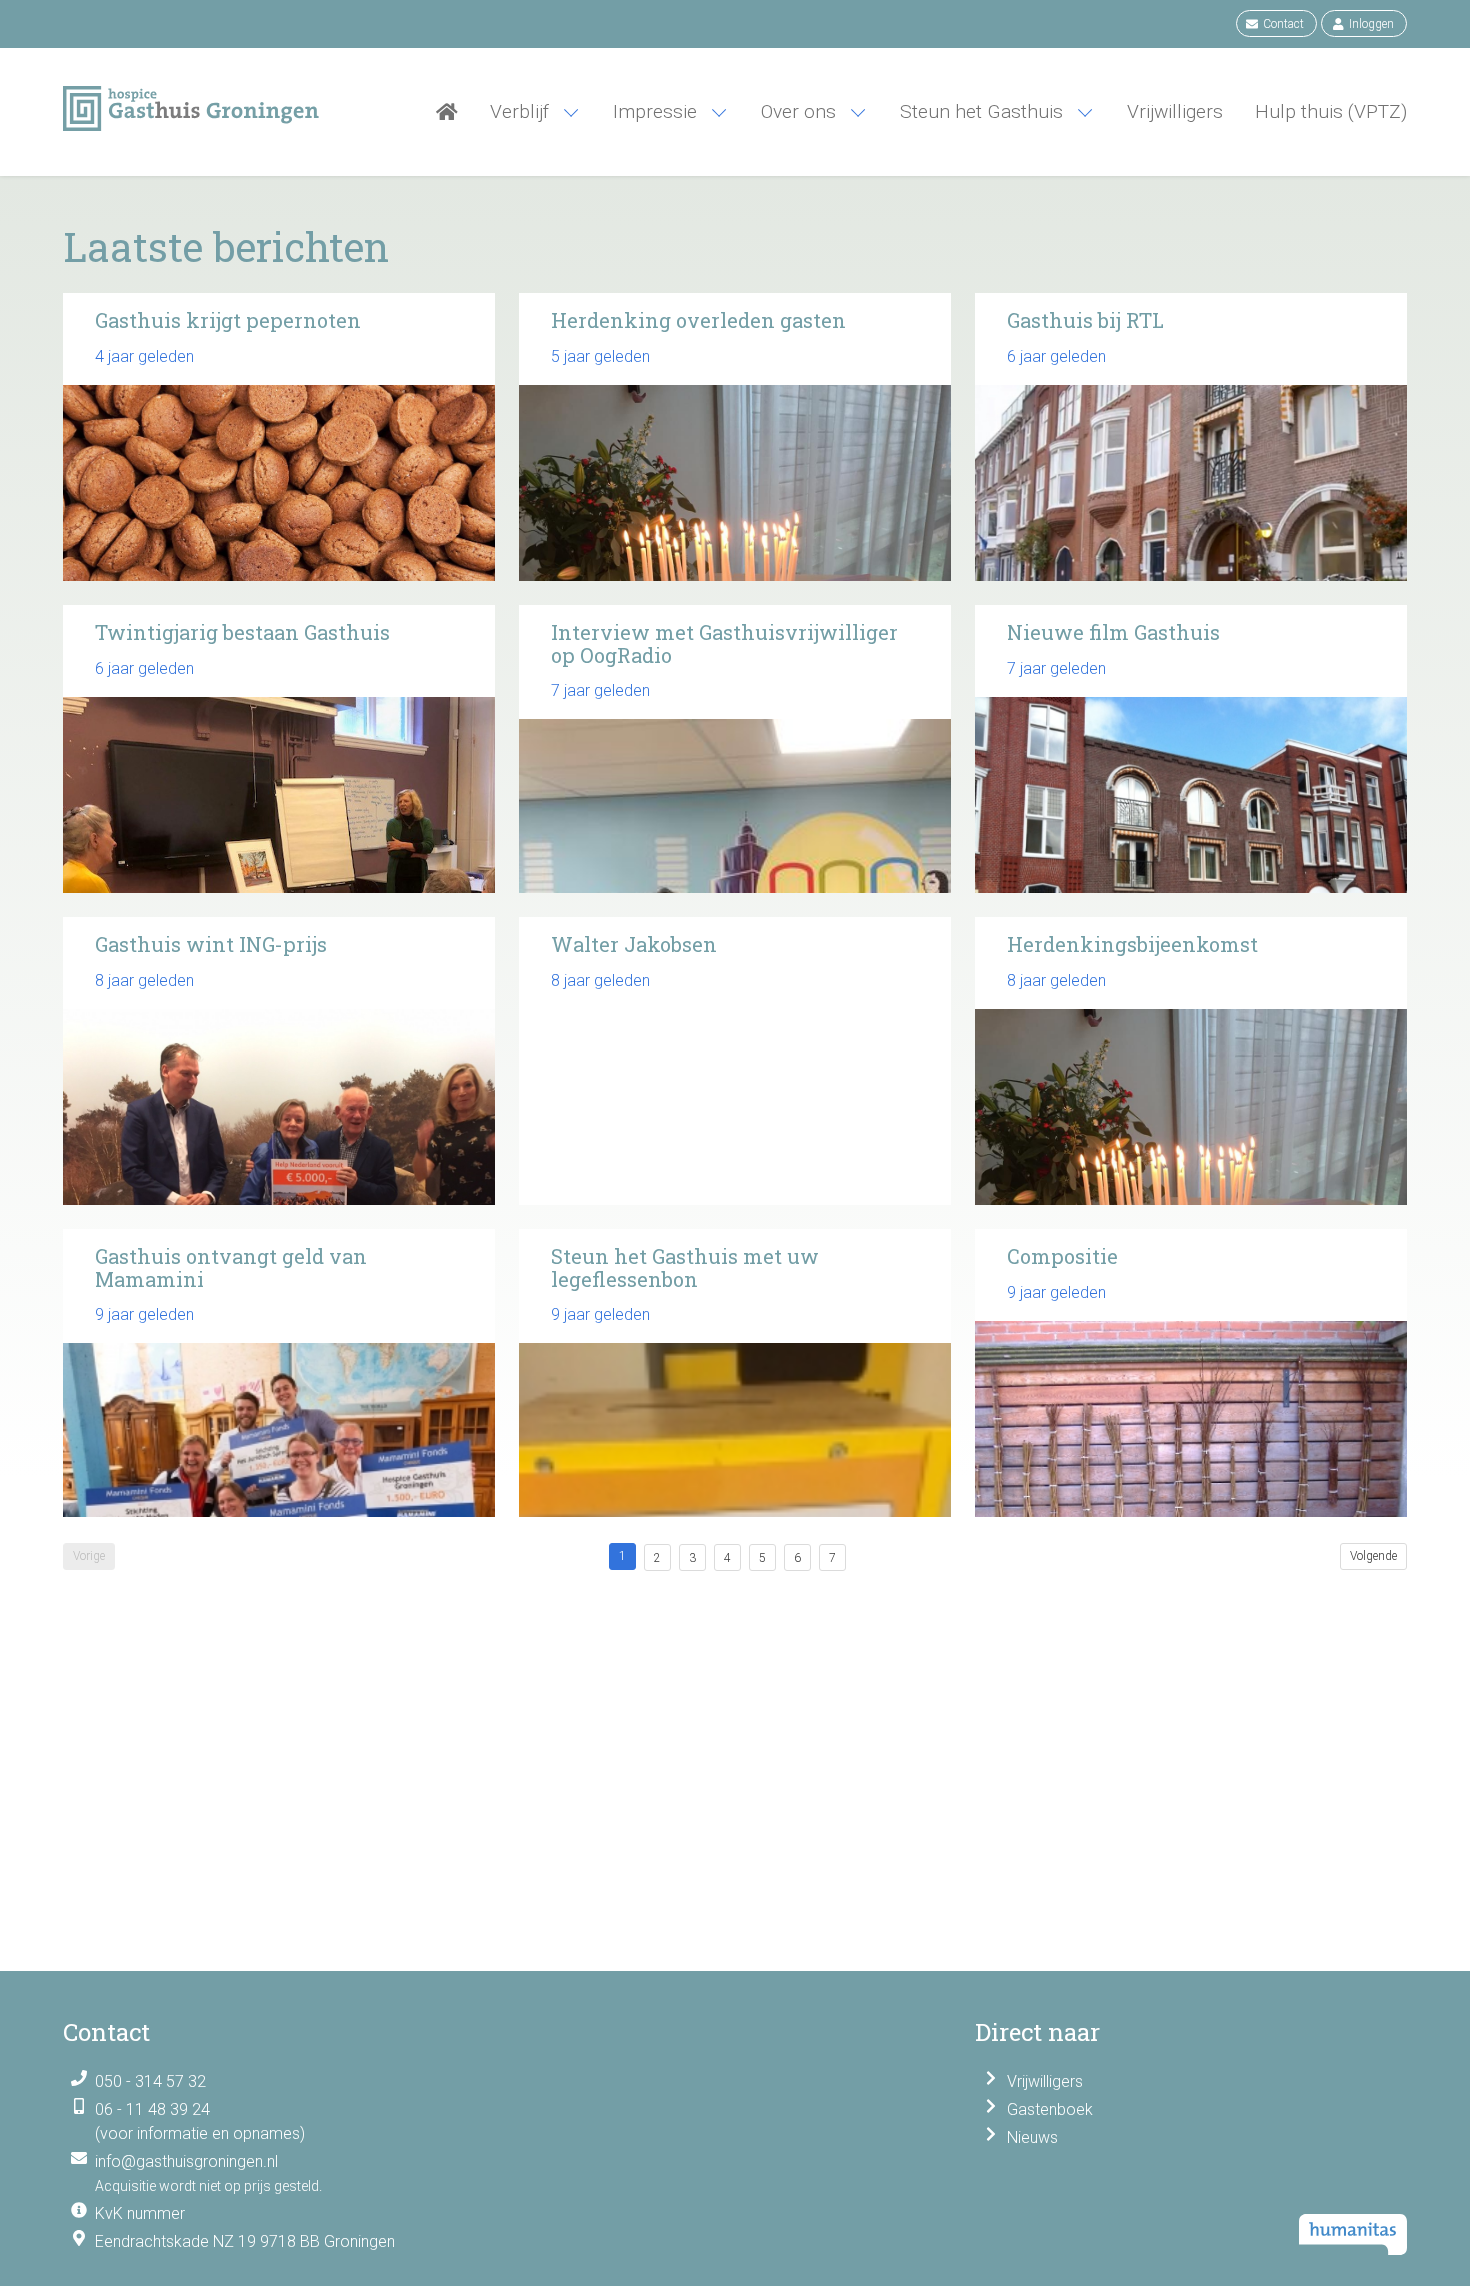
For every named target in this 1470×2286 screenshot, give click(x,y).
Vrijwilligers (1045, 2081)
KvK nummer (140, 2213)
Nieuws (1032, 2137)
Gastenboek (1050, 2109)
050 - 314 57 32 (150, 2081)
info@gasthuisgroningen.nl (186, 2161)
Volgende (1373, 1556)
